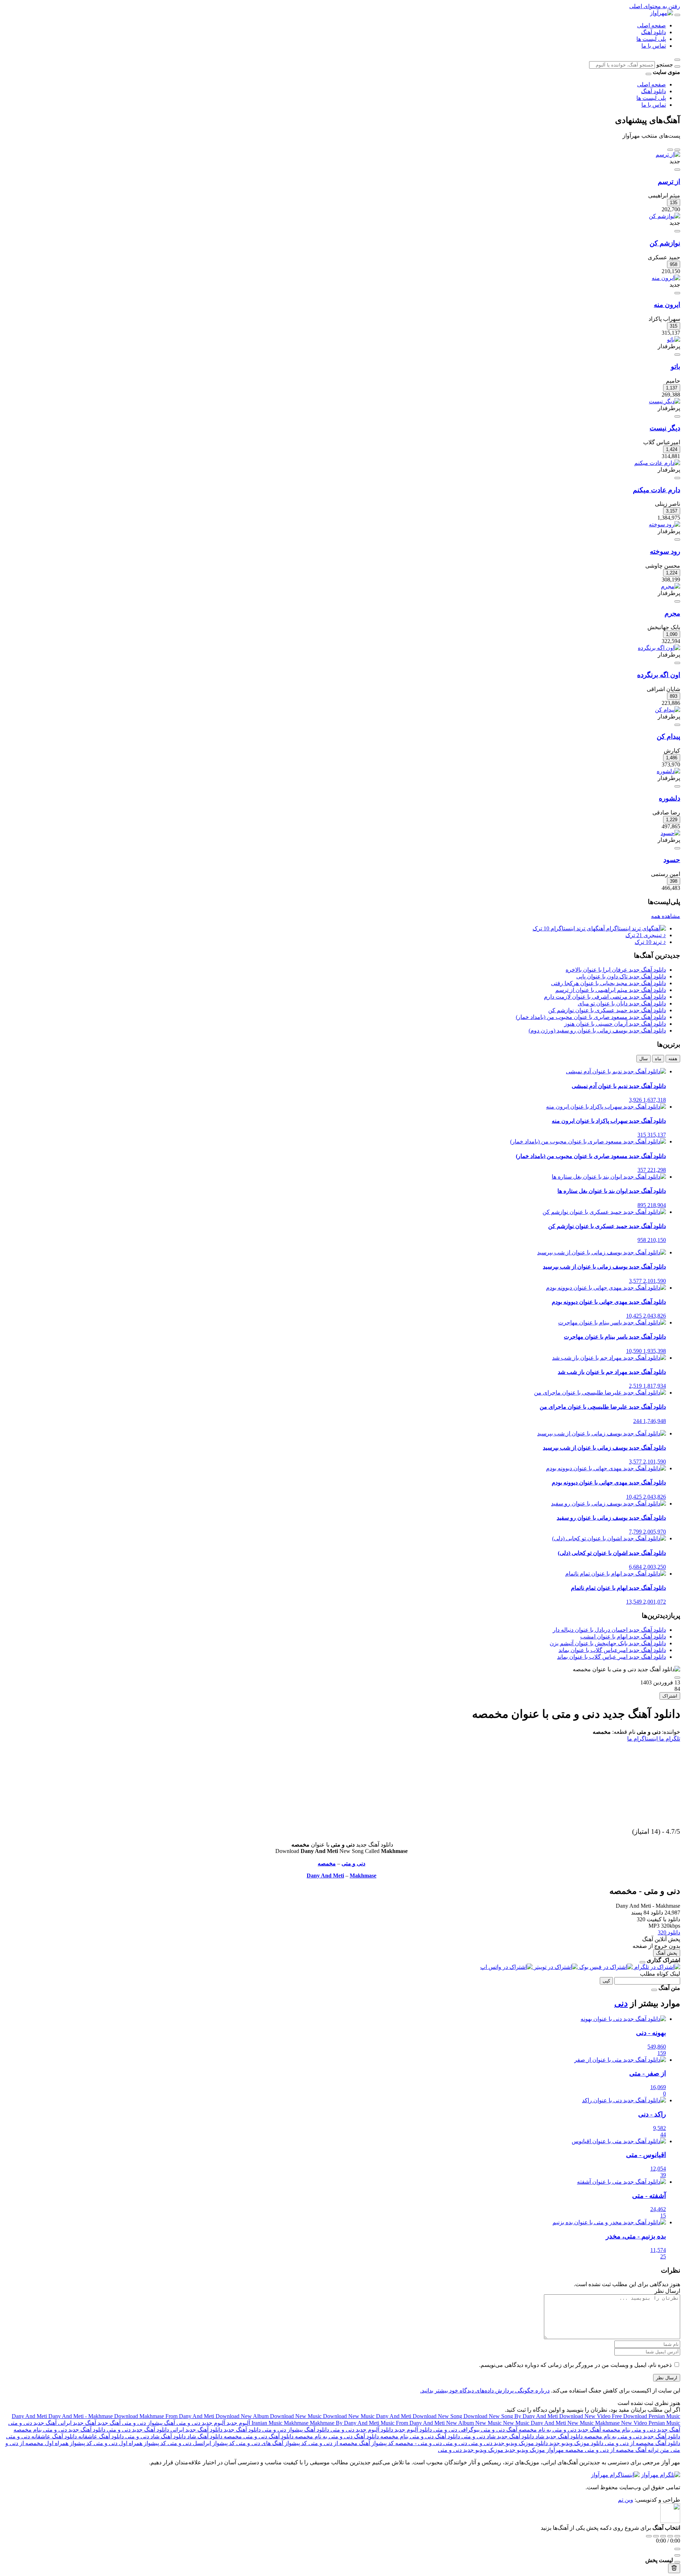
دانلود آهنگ (653, 32)
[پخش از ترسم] (677, 170)
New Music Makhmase (594, 2423)
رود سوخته (665, 551)
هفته (673, 1059)
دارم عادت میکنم (656, 490)
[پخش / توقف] (663, 2536)
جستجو (665, 65)
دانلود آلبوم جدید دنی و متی (361, 2430)
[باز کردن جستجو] (677, 60)
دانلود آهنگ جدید (242, 2430)
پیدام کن (668, 736)
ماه (658, 1059)
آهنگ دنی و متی (498, 2430)
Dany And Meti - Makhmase (81, 2416)
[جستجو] (677, 67)
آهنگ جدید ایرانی (76, 2423)
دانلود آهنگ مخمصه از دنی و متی (642, 2443)
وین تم (626, 2500)
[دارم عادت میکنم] (657, 463)
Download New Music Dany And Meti (368, 2416)
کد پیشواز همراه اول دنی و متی (129, 2443)
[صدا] (677, 2549)
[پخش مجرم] (677, 601)
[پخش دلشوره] (677, 786)
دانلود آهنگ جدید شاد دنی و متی (497, 2436)
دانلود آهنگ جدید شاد (558, 2436)
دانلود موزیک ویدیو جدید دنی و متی (507, 2443)
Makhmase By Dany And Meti (345, 2423)
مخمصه (327, 1863)
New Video (635, 2423)
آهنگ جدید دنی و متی (32, 2423)
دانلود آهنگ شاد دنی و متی (155, 2436)
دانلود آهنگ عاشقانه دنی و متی (41, 2436)
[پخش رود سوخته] (677, 540)
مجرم (672, 613)
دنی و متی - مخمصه (418, 2443)
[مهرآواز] (661, 13)
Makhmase (363, 1876)
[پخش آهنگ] (677, 1678)
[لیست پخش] (677, 2555)
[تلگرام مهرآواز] (661, 2475)
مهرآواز (554, 2450)
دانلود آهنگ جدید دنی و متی (137, 2430)
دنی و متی (353, 1863)
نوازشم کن (665, 243)
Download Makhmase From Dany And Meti (165, 2416)
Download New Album (243, 2416)
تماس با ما (654, 46)
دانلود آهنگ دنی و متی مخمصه (258, 2436)
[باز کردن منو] (677, 15)
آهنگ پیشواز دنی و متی (148, 2423)
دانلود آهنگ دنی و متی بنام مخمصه (419, 2436)
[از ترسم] (668, 155)
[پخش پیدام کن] (677, 725)
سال (644, 1059)
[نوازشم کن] (665, 216)
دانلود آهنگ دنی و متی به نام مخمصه (336, 2436)
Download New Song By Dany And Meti (511, 2416)
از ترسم (669, 182)
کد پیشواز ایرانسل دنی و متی (200, 2443)
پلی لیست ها (651, 39)
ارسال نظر (667, 2378)
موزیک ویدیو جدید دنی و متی (471, 2450)
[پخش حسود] (677, 848)
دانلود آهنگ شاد (204, 2436)
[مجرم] (671, 586)
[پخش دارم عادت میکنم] (677, 478)
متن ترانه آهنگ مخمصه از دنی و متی (626, 2450)
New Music (489, 2423)
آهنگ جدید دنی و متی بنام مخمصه (640, 2430)
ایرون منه (667, 305)
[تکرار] (649, 2536)
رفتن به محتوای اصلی (655, 6)
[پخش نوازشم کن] (677, 231)
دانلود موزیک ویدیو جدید (576, 2443)
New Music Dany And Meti (535, 2423)
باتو (676, 367)
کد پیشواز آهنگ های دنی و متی (271, 2443)
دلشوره (669, 798)
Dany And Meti (325, 1876)
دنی (621, 2003)
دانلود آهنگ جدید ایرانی (196, 2430)
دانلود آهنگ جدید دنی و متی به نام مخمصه (631, 2436)
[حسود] (670, 833)
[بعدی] (670, 150)
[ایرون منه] (666, 278)
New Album (461, 2423)
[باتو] (674, 339)
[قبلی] (677, 150)
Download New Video (586, 2416)
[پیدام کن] (668, 710)
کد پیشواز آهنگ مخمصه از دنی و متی (350, 2443)
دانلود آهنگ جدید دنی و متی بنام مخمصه (59, 2430)
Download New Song (438, 2416)
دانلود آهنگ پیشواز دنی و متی (295, 2430)
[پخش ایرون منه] (677, 293)
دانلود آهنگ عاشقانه (100, 2436)
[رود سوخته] (665, 524)
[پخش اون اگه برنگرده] (677, 663)
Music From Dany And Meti (413, 2423)
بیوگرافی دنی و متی (456, 2430)
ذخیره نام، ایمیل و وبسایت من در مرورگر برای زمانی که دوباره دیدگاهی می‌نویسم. (575, 2365)
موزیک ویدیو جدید (524, 2450)
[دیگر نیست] (665, 401)
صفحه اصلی (652, 25)
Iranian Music (268, 2423)
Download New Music (297, 2416)
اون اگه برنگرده (659, 675)
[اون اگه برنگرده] (659, 648)
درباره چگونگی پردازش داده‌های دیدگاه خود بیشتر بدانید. (485, 2391)
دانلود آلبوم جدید (412, 2430)
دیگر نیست (665, 428)
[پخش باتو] (677, 355)
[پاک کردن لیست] (674, 2568)
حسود (672, 860)
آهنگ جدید (108, 2423)
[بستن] (642, 1962)
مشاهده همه (666, 916)
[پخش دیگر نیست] (677, 416)
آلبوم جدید (238, 2423)
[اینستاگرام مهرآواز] (615, 2475)
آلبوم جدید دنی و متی (200, 2423)
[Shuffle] (677, 2536)
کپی (606, 1981)
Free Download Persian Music (646, 2416)
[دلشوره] (668, 771)
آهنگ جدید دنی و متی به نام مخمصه (559, 2430)
